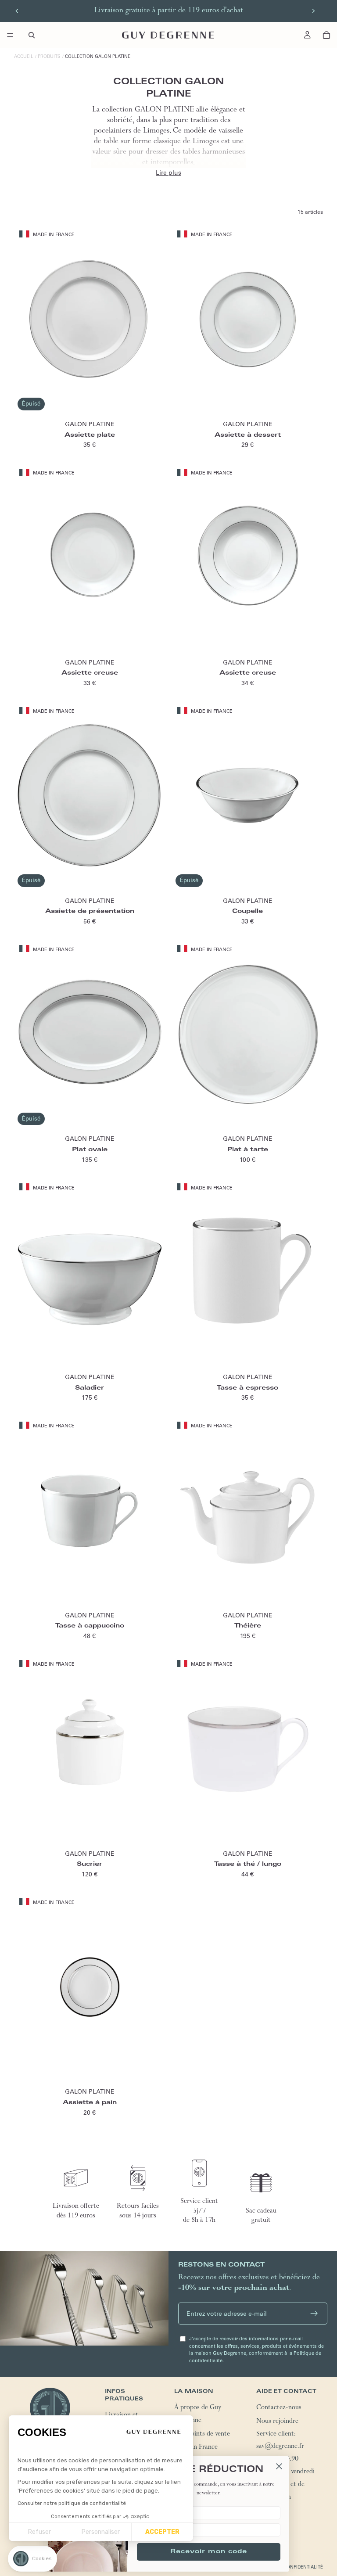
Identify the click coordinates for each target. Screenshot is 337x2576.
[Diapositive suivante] (313, 11)
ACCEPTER (162, 2532)
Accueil (24, 56)
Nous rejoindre (277, 2422)
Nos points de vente (202, 2435)
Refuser (39, 2532)
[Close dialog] (279, 2466)
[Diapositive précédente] (17, 11)
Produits (49, 56)
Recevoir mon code (209, 2552)
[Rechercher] (32, 35)
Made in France (196, 2448)
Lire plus (168, 172)
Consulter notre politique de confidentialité (72, 2503)
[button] (32, 2559)
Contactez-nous (279, 2408)
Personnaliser (101, 2532)
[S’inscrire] (314, 2314)
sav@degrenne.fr (280, 2447)
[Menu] (10, 35)
